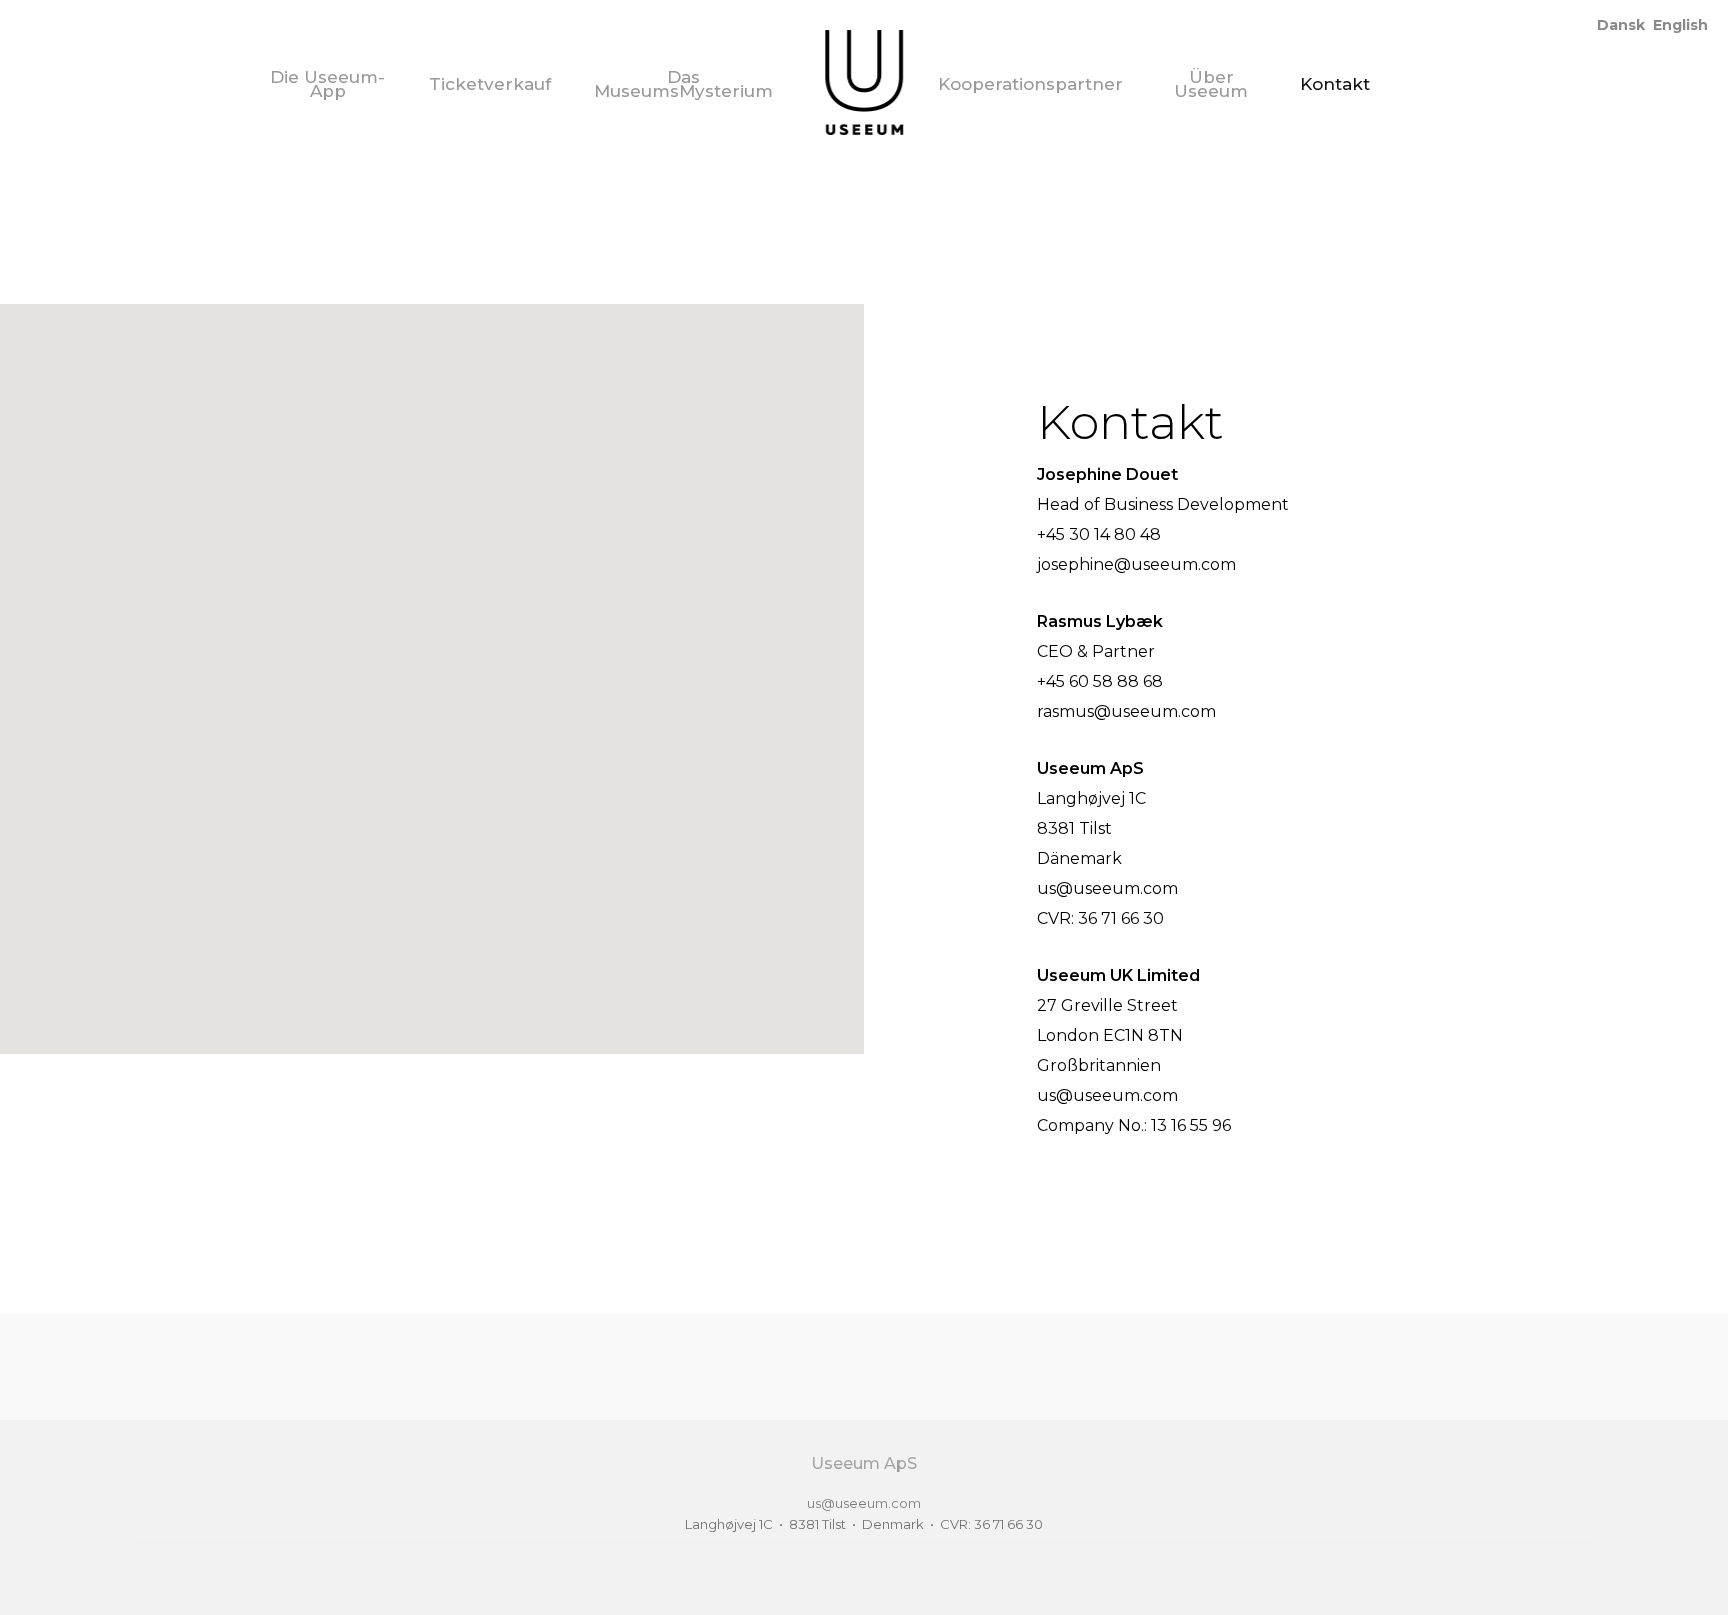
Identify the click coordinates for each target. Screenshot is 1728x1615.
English (1680, 25)
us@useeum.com (864, 1503)
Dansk (1621, 25)
